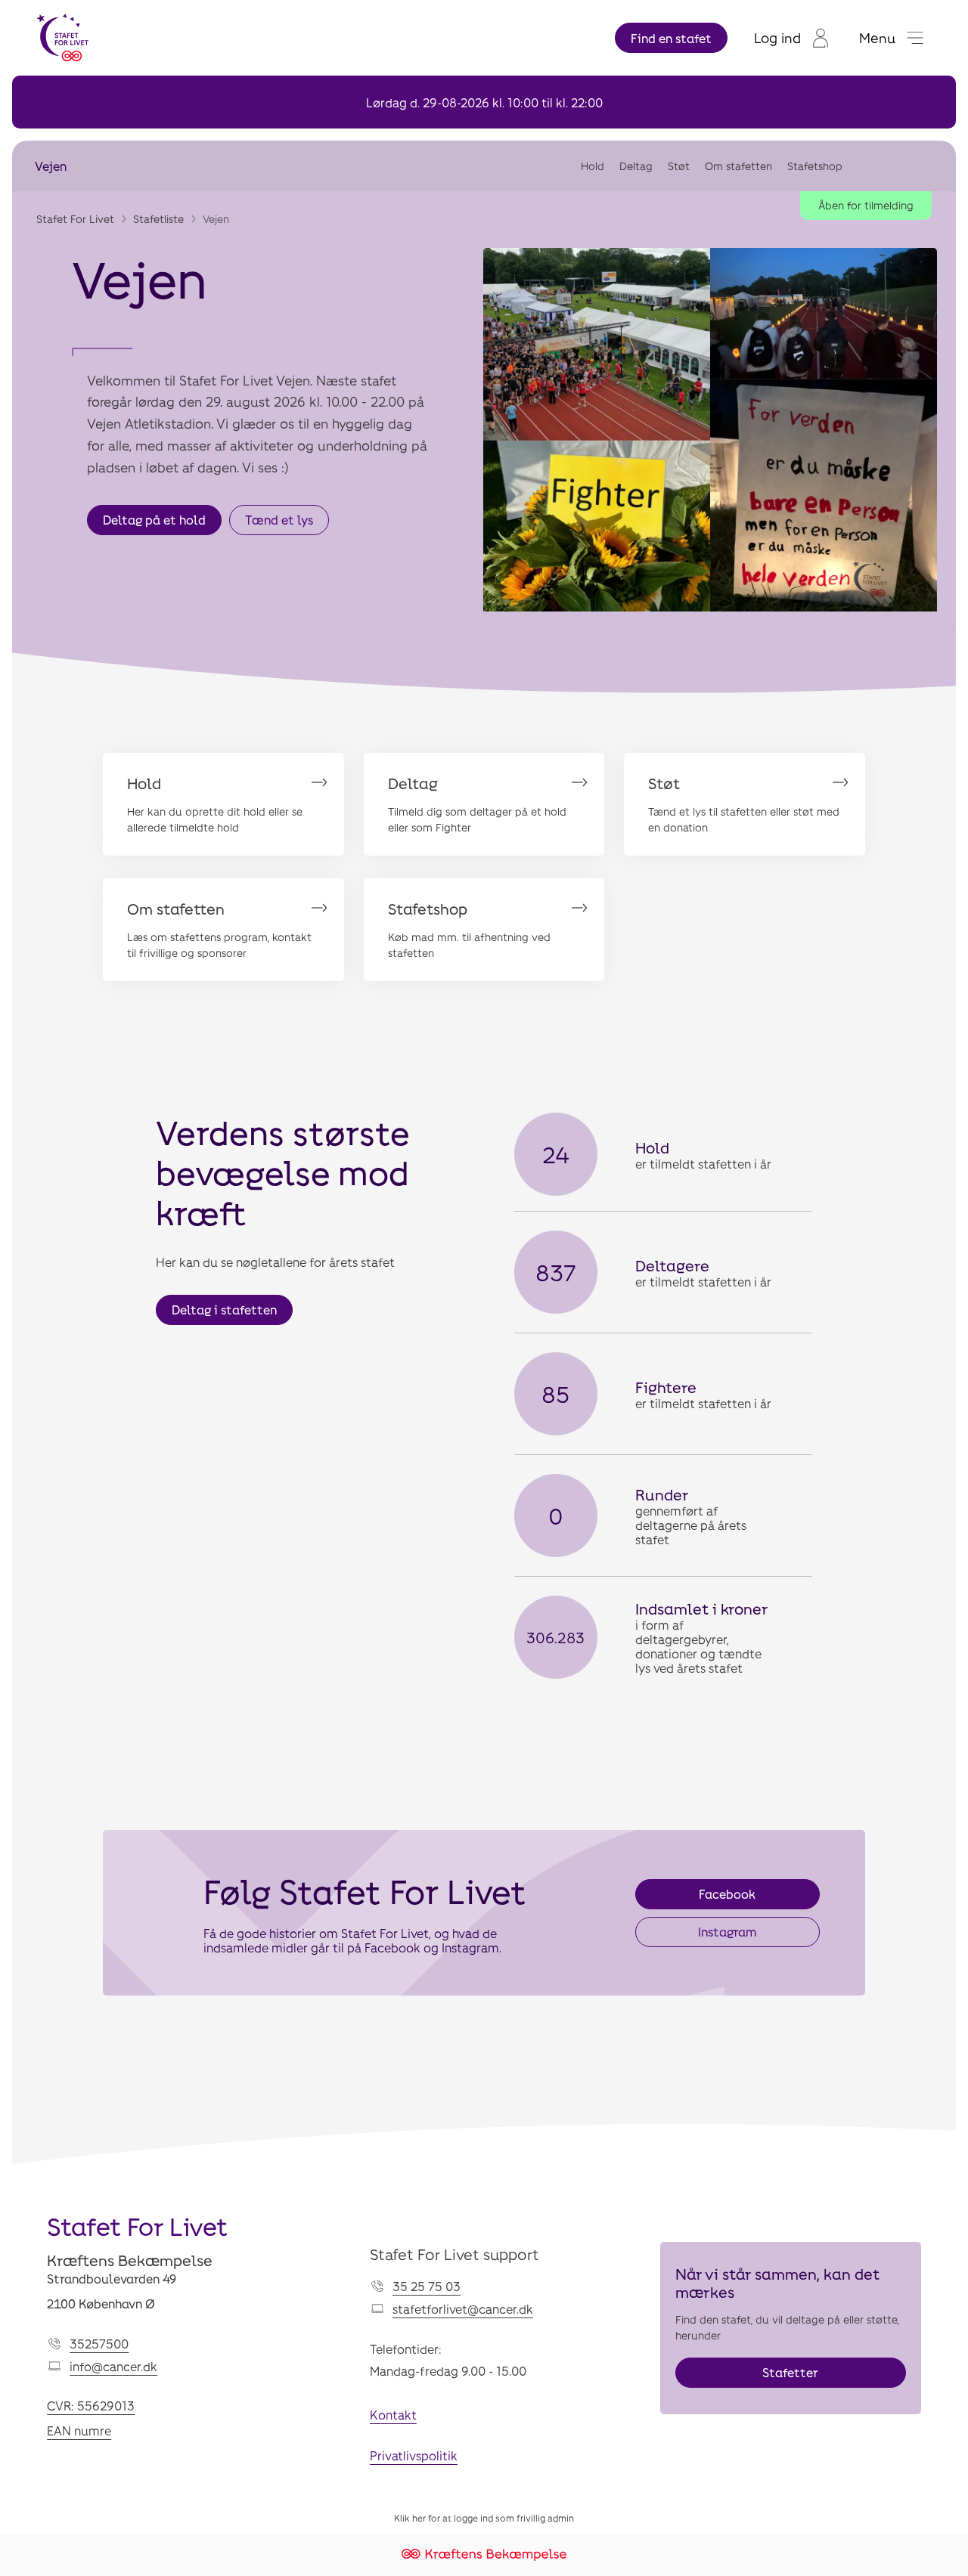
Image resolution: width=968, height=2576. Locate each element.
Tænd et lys (279, 520)
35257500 (99, 2344)
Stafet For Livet (75, 219)
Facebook (727, 1894)
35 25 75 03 (427, 2286)
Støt (679, 166)
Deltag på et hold (154, 520)
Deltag (636, 166)
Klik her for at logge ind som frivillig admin (484, 2518)
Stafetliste (158, 219)
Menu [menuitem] (877, 38)
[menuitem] (791, 38)
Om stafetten (738, 166)
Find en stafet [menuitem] (671, 38)
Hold (593, 166)
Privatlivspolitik (414, 2455)
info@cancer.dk (113, 2366)
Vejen (51, 166)
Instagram (727, 1932)
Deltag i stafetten (224, 1310)
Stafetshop (815, 166)
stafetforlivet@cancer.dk (463, 2309)
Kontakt (393, 2415)
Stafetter (790, 2372)
